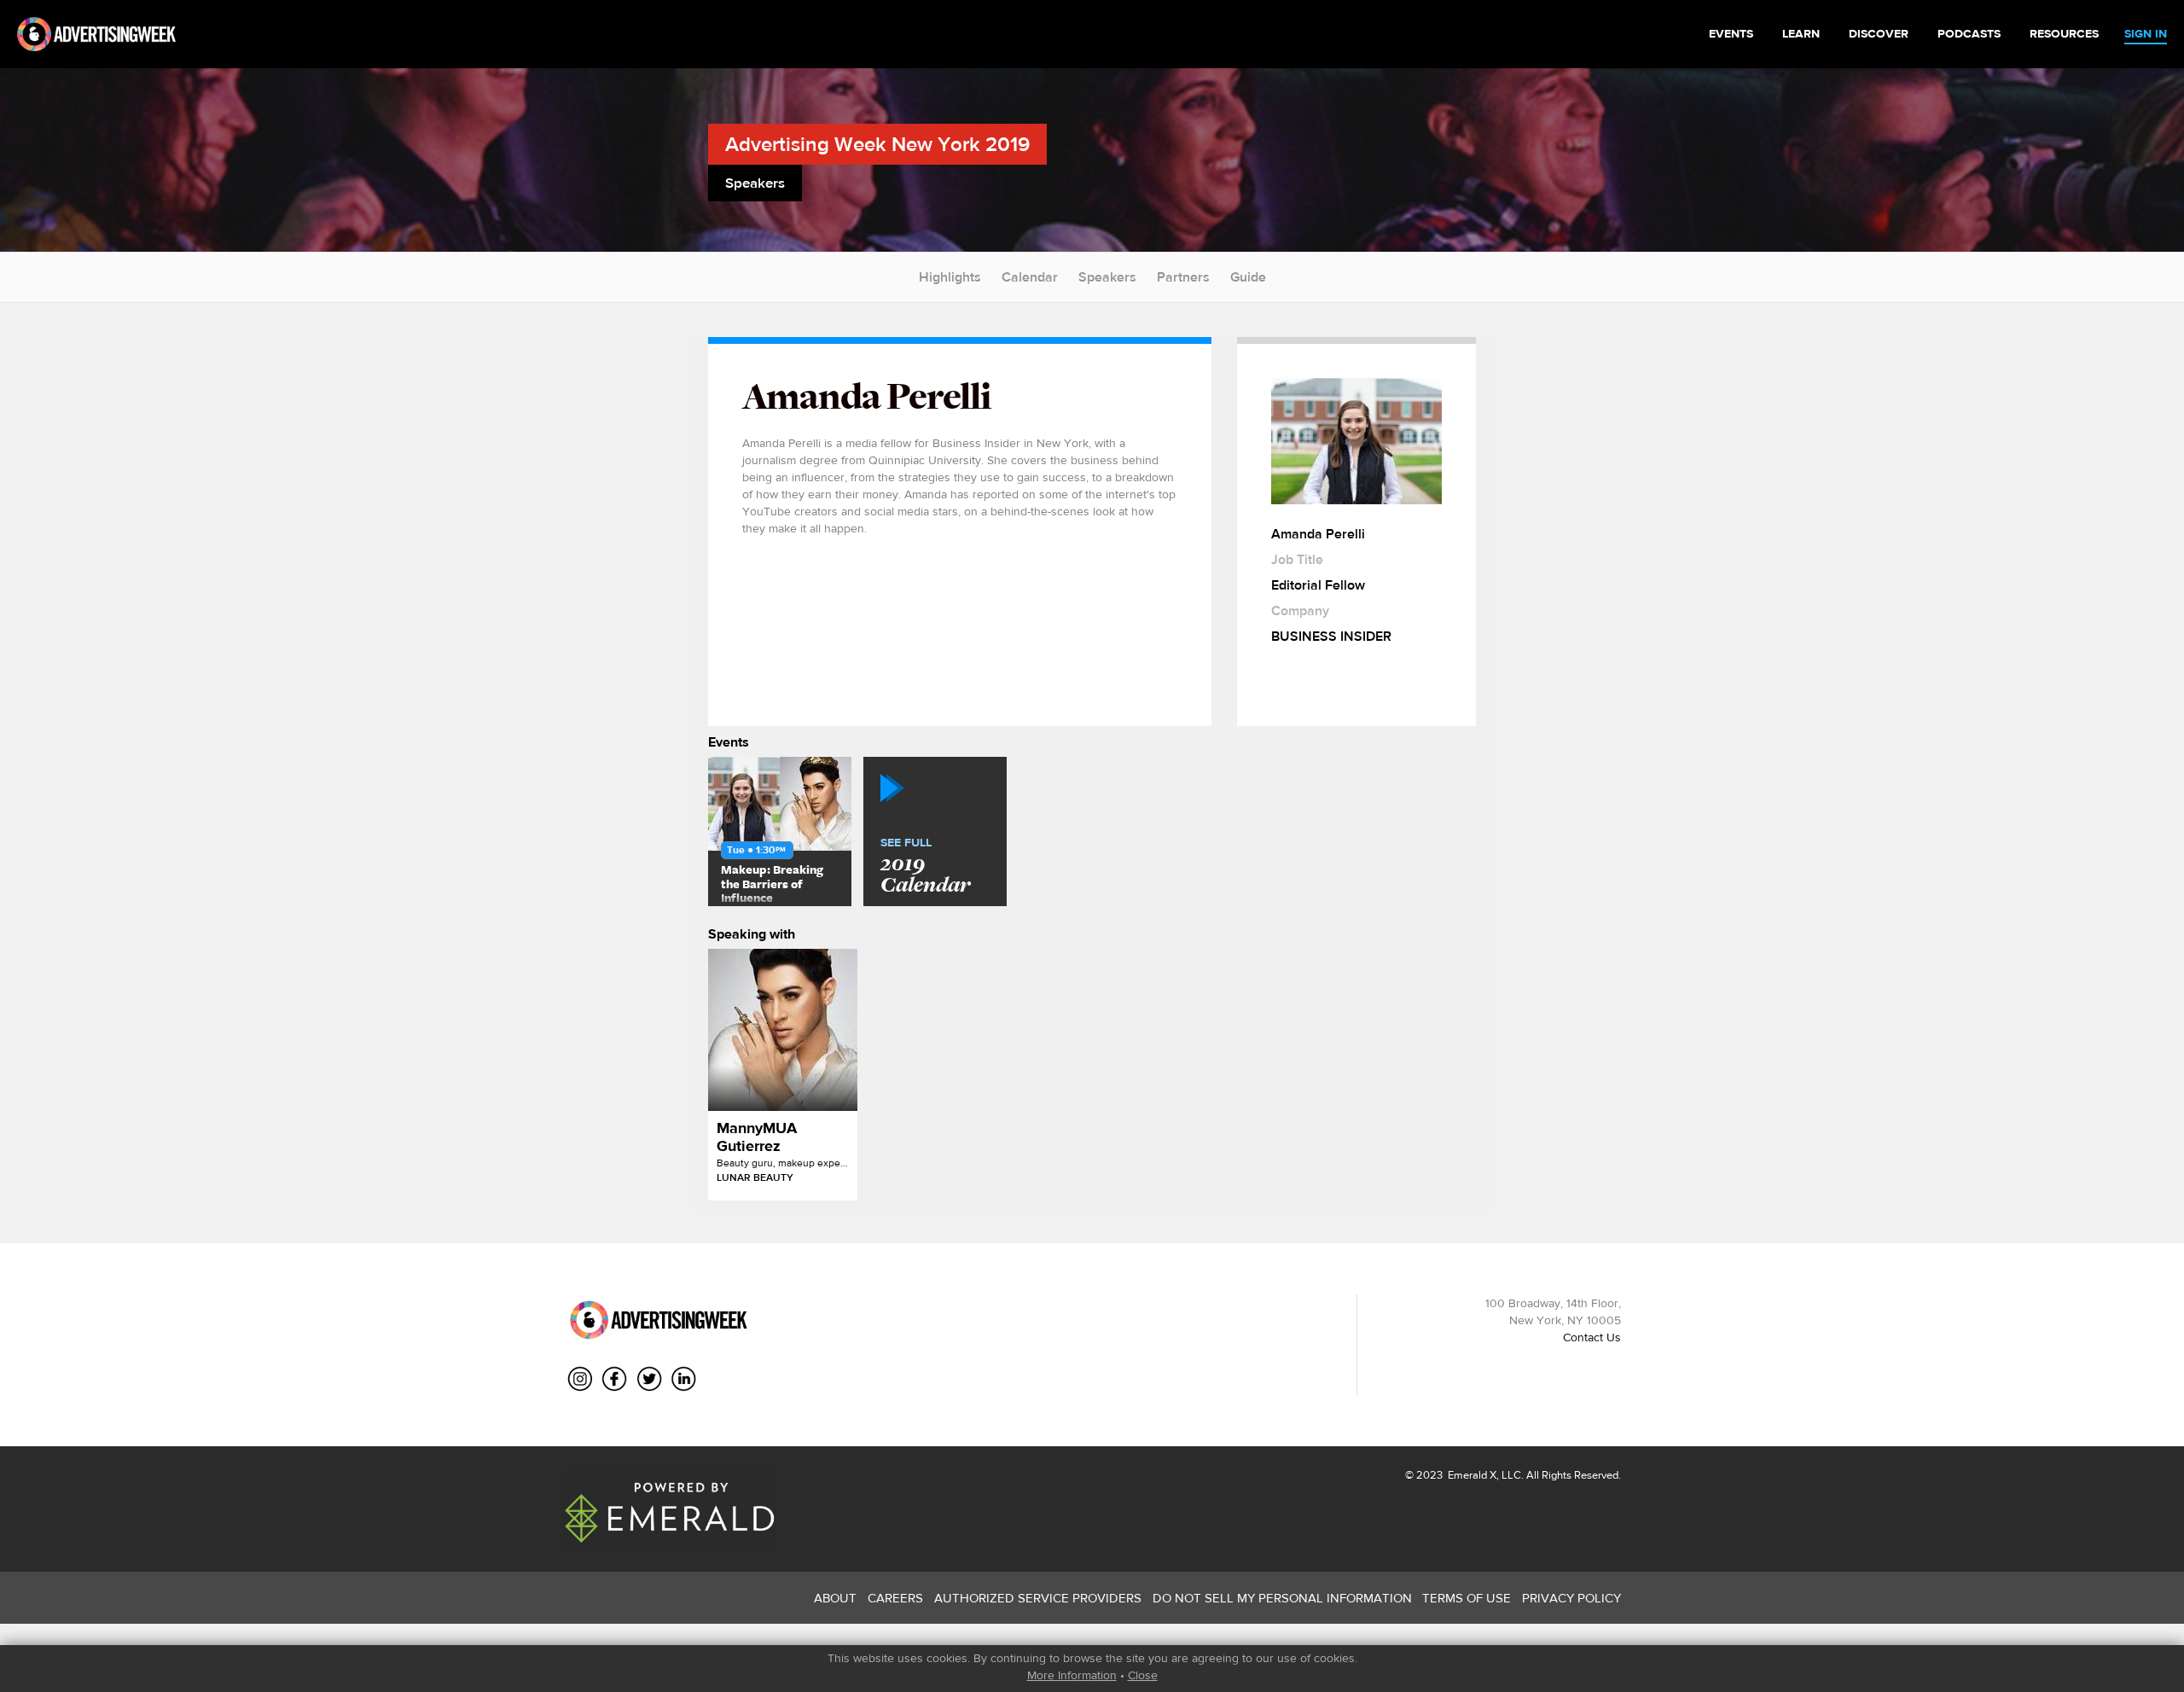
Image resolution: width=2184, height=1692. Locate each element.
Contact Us (1592, 1337)
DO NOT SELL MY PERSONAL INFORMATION (1282, 1598)
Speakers (1107, 277)
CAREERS (895, 1598)
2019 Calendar (925, 867)
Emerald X (1471, 1475)
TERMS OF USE (1467, 1598)
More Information (1072, 1675)
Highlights (950, 277)
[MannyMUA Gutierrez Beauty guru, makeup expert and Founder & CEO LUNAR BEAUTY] (783, 1030)
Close (1143, 1675)
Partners (1183, 277)
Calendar (1030, 277)
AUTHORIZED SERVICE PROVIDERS (1038, 1598)
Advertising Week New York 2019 (877, 144)
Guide (1248, 277)
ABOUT (835, 1598)
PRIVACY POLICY (1571, 1598)
